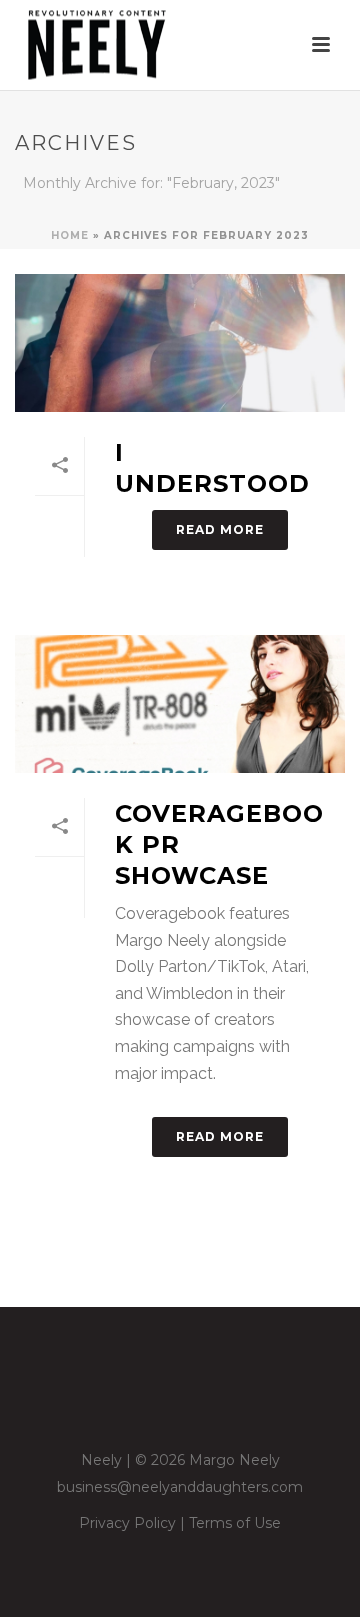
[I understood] (180, 343)
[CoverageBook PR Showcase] (180, 704)
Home (70, 235)
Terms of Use (235, 1523)
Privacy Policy (127, 1523)
